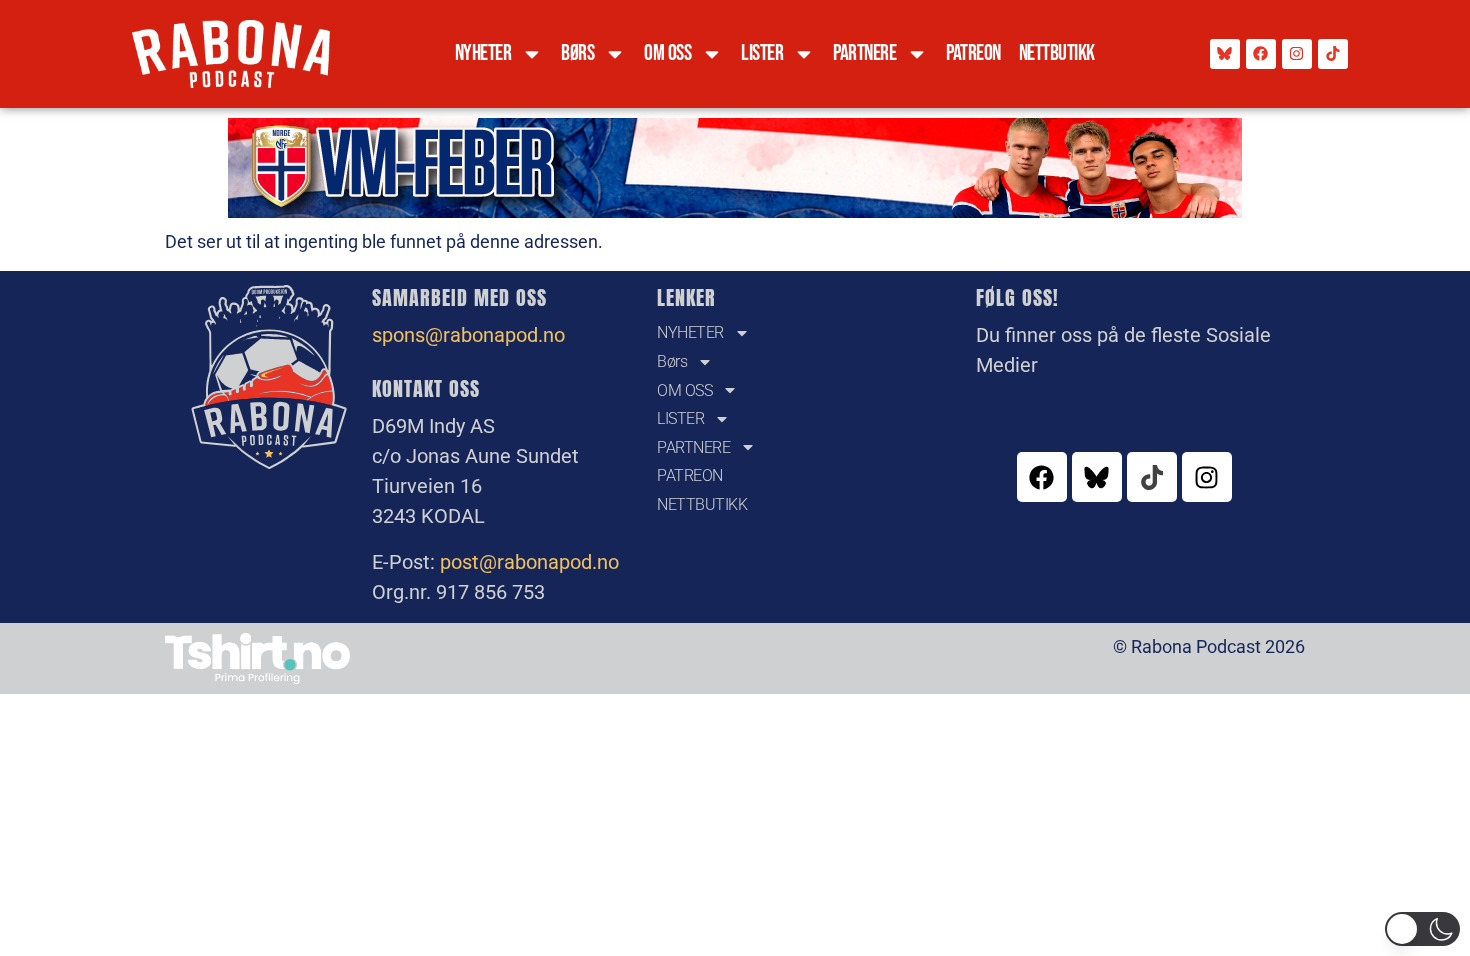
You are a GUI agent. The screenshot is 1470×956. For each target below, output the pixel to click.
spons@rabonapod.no (468, 335)
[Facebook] (1261, 54)
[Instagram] (1297, 54)
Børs (577, 53)
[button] (1422, 929)
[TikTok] (1333, 54)
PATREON (973, 53)
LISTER (762, 53)
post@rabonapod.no (529, 562)
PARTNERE (864, 53)
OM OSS (667, 53)
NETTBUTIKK (1057, 53)
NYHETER (483, 53)
